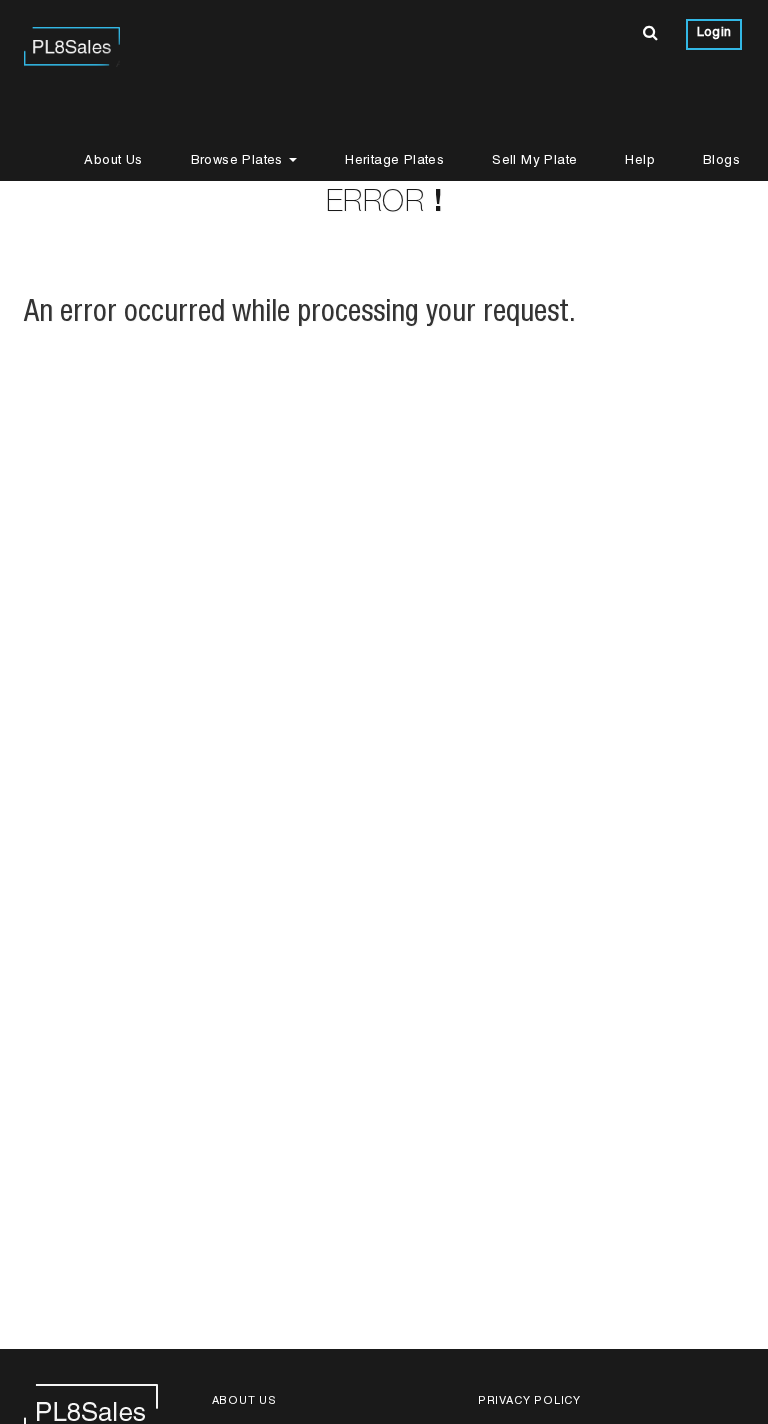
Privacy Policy (529, 1401)
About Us (113, 161)
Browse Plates (239, 161)
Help (640, 161)
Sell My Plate (534, 161)
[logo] (72, 45)
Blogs (721, 161)
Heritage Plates (394, 161)
